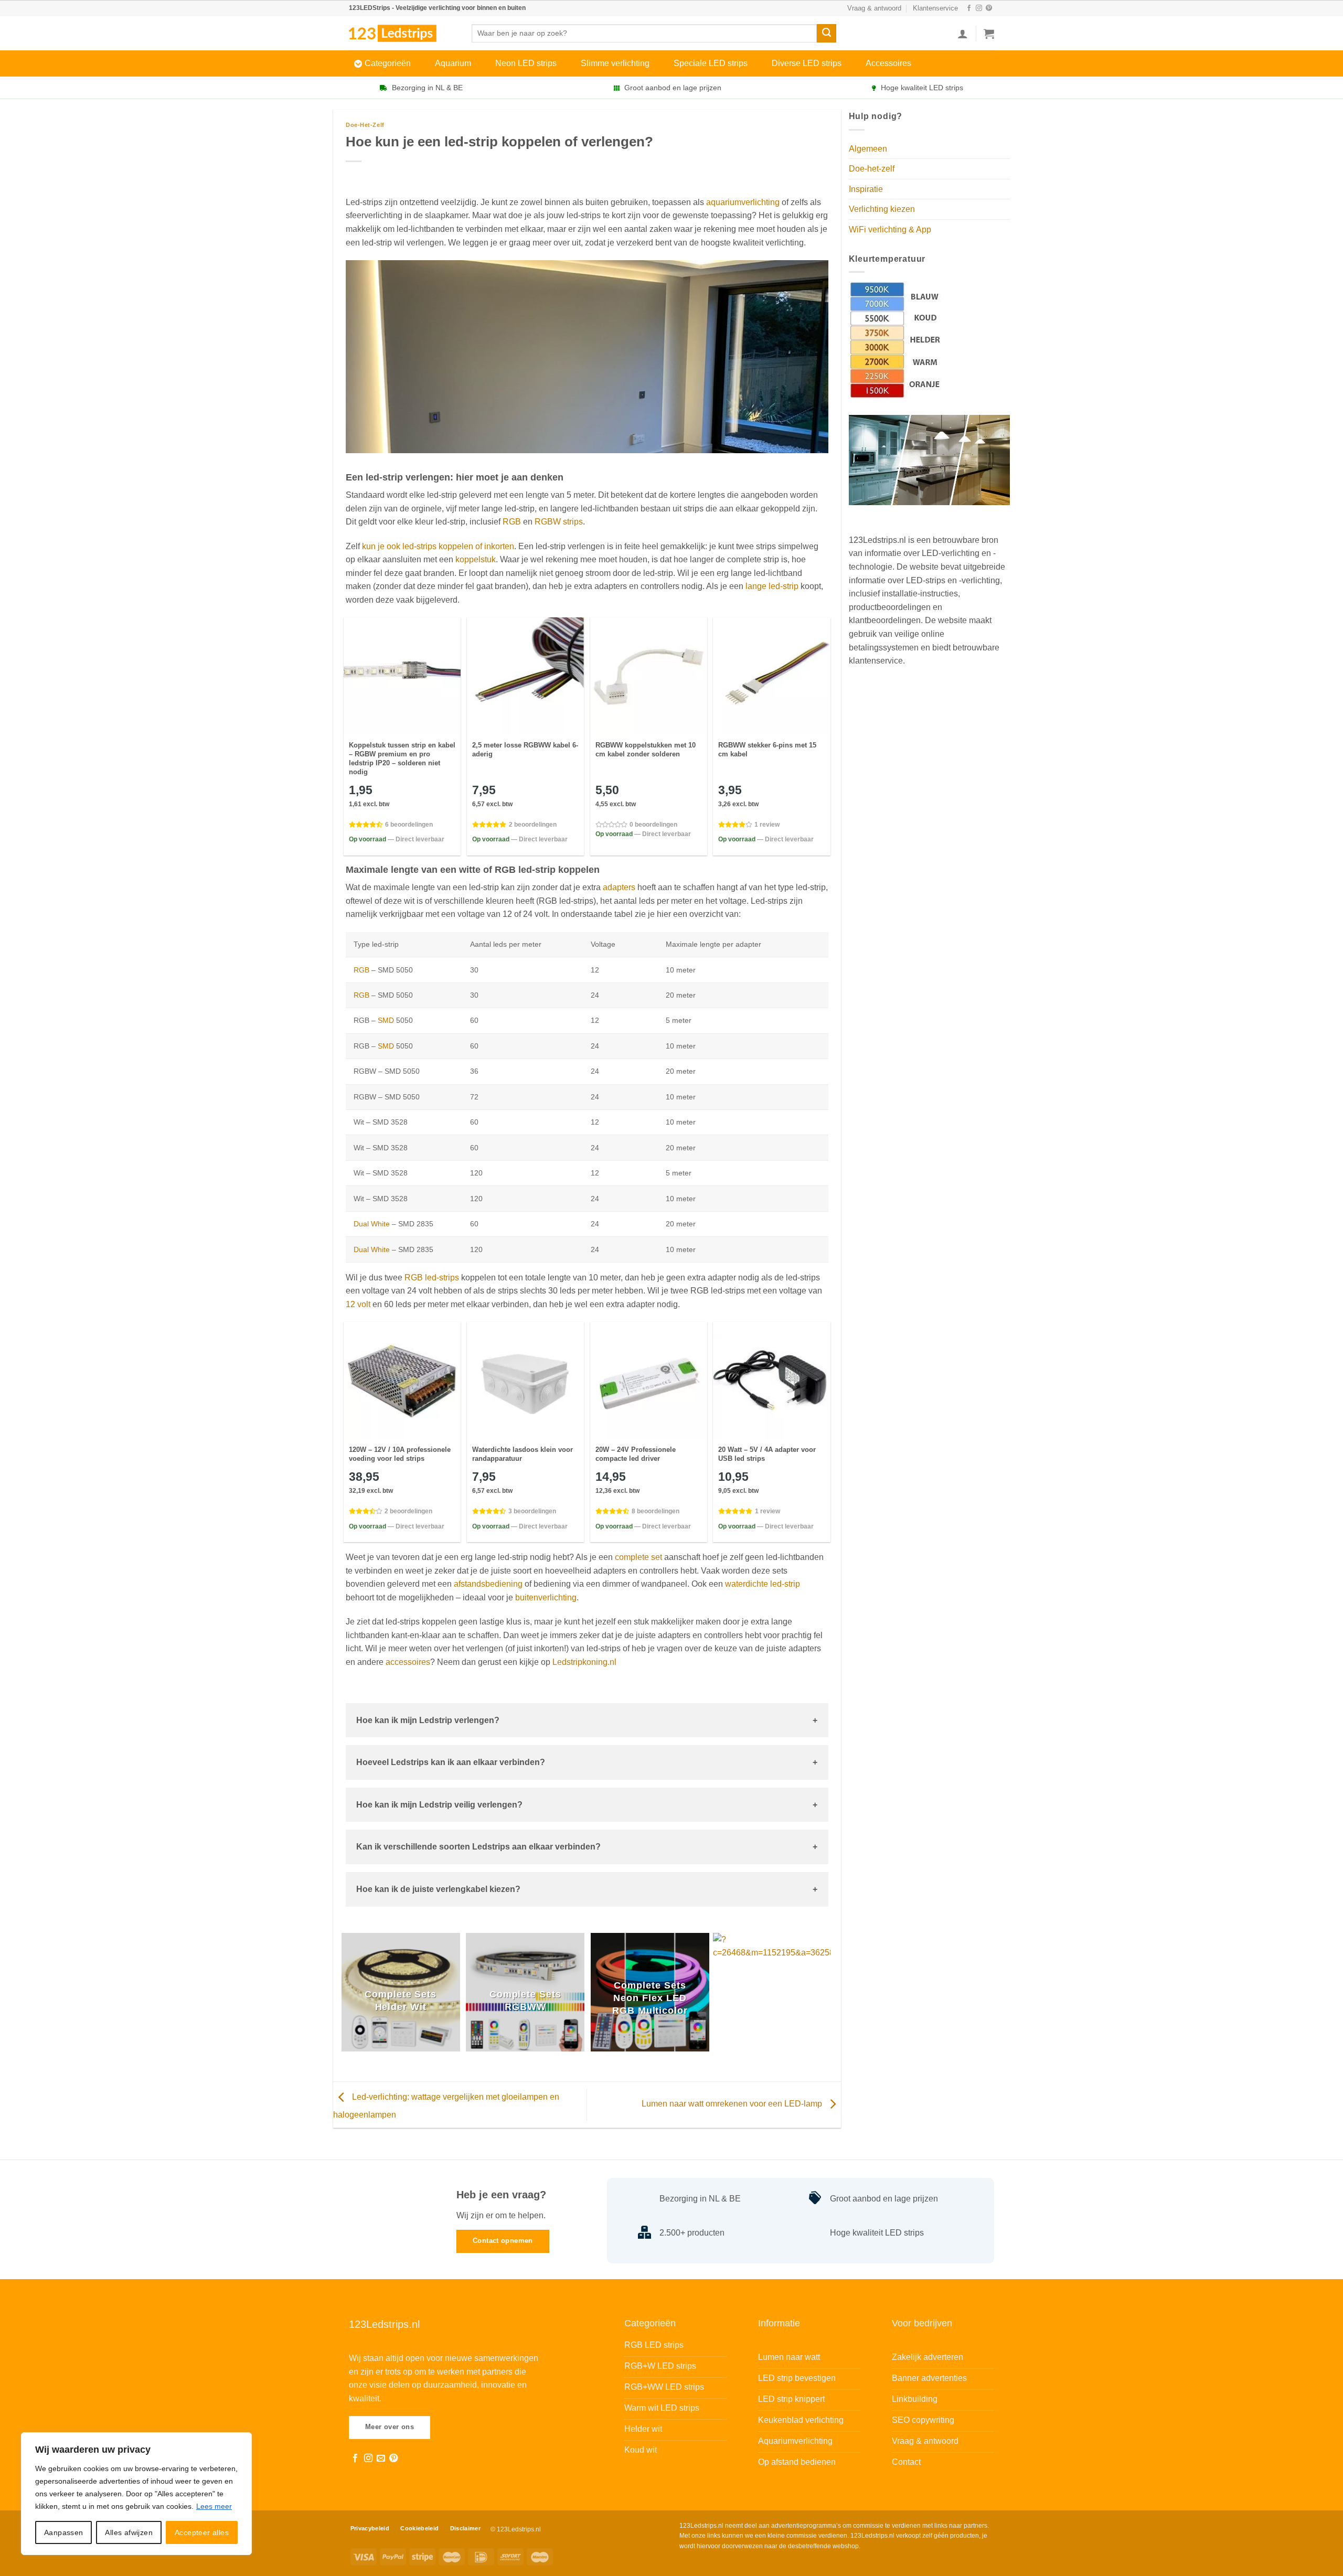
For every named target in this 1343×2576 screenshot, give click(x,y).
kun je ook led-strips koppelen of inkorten (438, 546)
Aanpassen (64, 2532)
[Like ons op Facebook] (969, 8)
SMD (386, 1020)
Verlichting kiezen (882, 209)
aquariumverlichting (743, 202)
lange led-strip (772, 586)
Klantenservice (935, 8)
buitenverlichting (546, 1597)
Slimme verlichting (615, 63)
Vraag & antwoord (874, 8)
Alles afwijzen (129, 2532)
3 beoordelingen (532, 1511)
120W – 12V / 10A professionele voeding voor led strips (400, 1454)
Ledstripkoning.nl (584, 1662)
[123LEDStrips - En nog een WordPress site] (402, 33)
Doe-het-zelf (365, 125)
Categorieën (388, 63)
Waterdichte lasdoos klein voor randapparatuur (523, 1454)
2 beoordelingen (533, 825)
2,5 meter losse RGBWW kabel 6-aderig (525, 750)
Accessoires (888, 63)
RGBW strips (559, 522)
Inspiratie (866, 189)
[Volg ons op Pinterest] (989, 8)
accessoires (408, 1662)
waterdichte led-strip (763, 1584)
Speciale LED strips (711, 63)
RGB (512, 522)
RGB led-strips (432, 1278)
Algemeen (868, 149)
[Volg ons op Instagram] (979, 8)
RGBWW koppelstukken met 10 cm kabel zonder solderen (646, 750)
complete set (638, 1557)
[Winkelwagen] (989, 34)
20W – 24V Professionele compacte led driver (636, 1454)
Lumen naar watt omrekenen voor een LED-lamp (733, 2104)
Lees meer (214, 2506)
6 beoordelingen (409, 825)
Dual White (372, 1224)
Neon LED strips (526, 63)
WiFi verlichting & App (890, 229)
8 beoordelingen (655, 1511)
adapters (619, 887)
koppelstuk (476, 559)
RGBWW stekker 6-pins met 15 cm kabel (767, 750)
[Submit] (826, 34)
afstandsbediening (488, 1584)
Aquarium (453, 63)
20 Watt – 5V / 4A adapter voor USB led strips (767, 1454)
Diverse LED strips (807, 63)
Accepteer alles (202, 2532)
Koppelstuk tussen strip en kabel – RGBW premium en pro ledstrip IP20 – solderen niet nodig (402, 758)
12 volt (358, 1304)
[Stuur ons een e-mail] (381, 2459)
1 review (767, 825)
